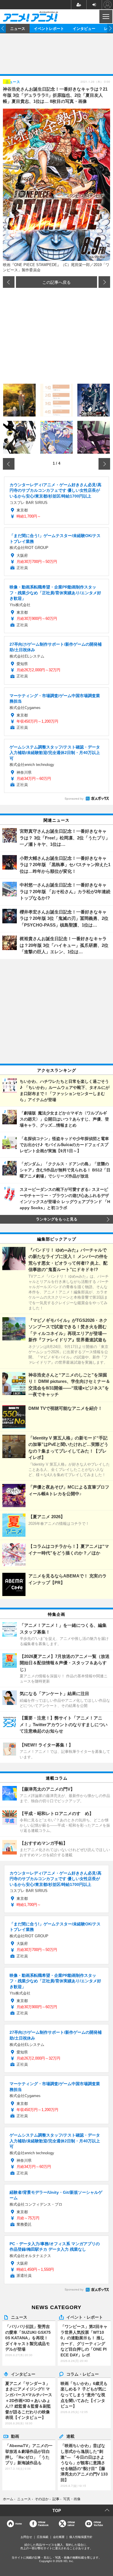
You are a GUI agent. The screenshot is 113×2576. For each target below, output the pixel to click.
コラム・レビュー (83, 2374)
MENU (105, 17)
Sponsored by (74, 799)
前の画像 (9, 282)
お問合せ (26, 2537)
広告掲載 (43, 2537)
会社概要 (59, 2537)
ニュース (18, 28)
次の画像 (104, 282)
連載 (70, 2436)
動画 (15, 2436)
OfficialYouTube (98, 2524)
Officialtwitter (71, 2524)
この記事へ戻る (57, 282)
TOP (57, 2510)
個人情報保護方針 (81, 2537)
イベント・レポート (85, 2317)
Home (19, 2524)
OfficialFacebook (43, 2524)
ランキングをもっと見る (57, 1219)
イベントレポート (49, 28)
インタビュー (84, 28)
